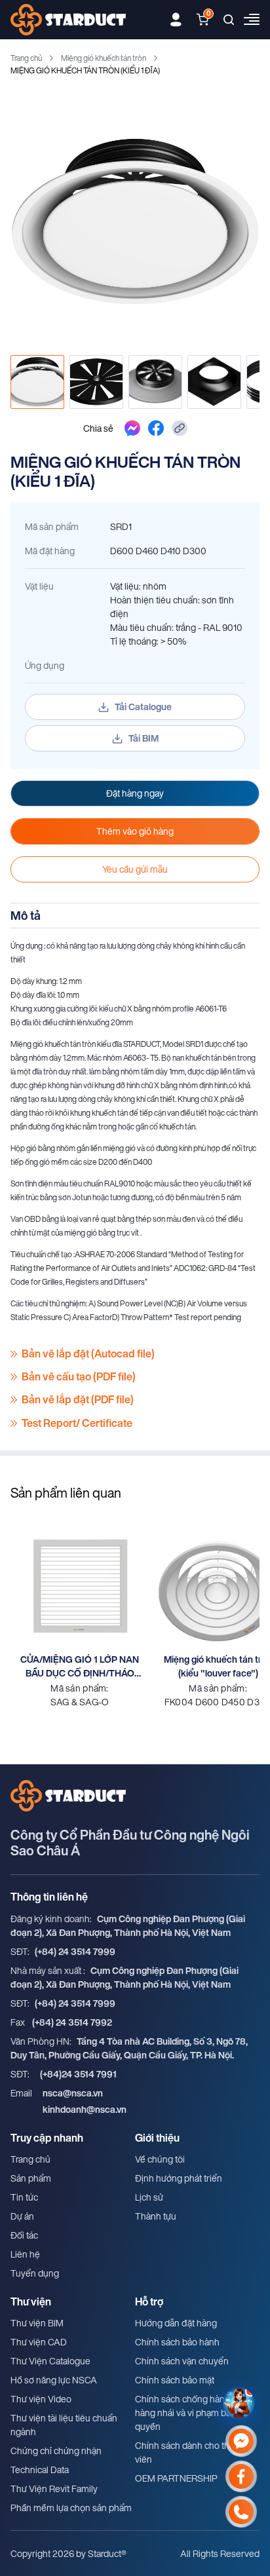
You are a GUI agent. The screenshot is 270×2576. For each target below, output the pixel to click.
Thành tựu (156, 2216)
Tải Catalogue (143, 707)
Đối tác (24, 2235)
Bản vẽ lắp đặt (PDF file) (78, 1400)
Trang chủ (26, 58)
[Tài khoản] (176, 20)
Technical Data (40, 2470)
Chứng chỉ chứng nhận (56, 2451)
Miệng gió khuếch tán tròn (104, 58)
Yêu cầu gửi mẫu (135, 869)
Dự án (22, 2216)
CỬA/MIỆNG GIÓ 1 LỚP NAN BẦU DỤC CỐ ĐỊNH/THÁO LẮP (80, 1666)
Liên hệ (25, 2254)
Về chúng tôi (160, 2159)
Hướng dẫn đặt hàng (176, 2323)
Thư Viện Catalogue (50, 2361)
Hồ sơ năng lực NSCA (54, 2380)
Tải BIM (144, 738)
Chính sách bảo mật (175, 2380)
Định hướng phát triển (179, 2178)
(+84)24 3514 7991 (78, 2074)
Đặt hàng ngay (135, 793)
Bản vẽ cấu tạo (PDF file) (79, 1377)
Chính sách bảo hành (177, 2342)
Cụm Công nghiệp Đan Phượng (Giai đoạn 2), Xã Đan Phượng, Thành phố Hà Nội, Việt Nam (128, 1925)
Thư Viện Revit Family (54, 2489)
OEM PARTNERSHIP (176, 2478)
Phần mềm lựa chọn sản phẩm (71, 2508)
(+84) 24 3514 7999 (75, 1951)
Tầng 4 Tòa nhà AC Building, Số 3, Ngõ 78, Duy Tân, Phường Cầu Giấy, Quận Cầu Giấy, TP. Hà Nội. (129, 2048)
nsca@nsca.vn (73, 2093)
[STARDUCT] (68, 20)
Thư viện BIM (37, 2323)
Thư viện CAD (39, 2342)
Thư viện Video (41, 2399)
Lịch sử (149, 2197)
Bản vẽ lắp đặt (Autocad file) (88, 1354)
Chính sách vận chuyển (182, 2361)
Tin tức (24, 2197)
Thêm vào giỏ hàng (135, 831)
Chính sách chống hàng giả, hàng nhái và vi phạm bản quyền (190, 2413)
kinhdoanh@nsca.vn (85, 2109)
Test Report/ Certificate (77, 1423)
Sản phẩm (31, 2178)
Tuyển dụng (35, 2273)
